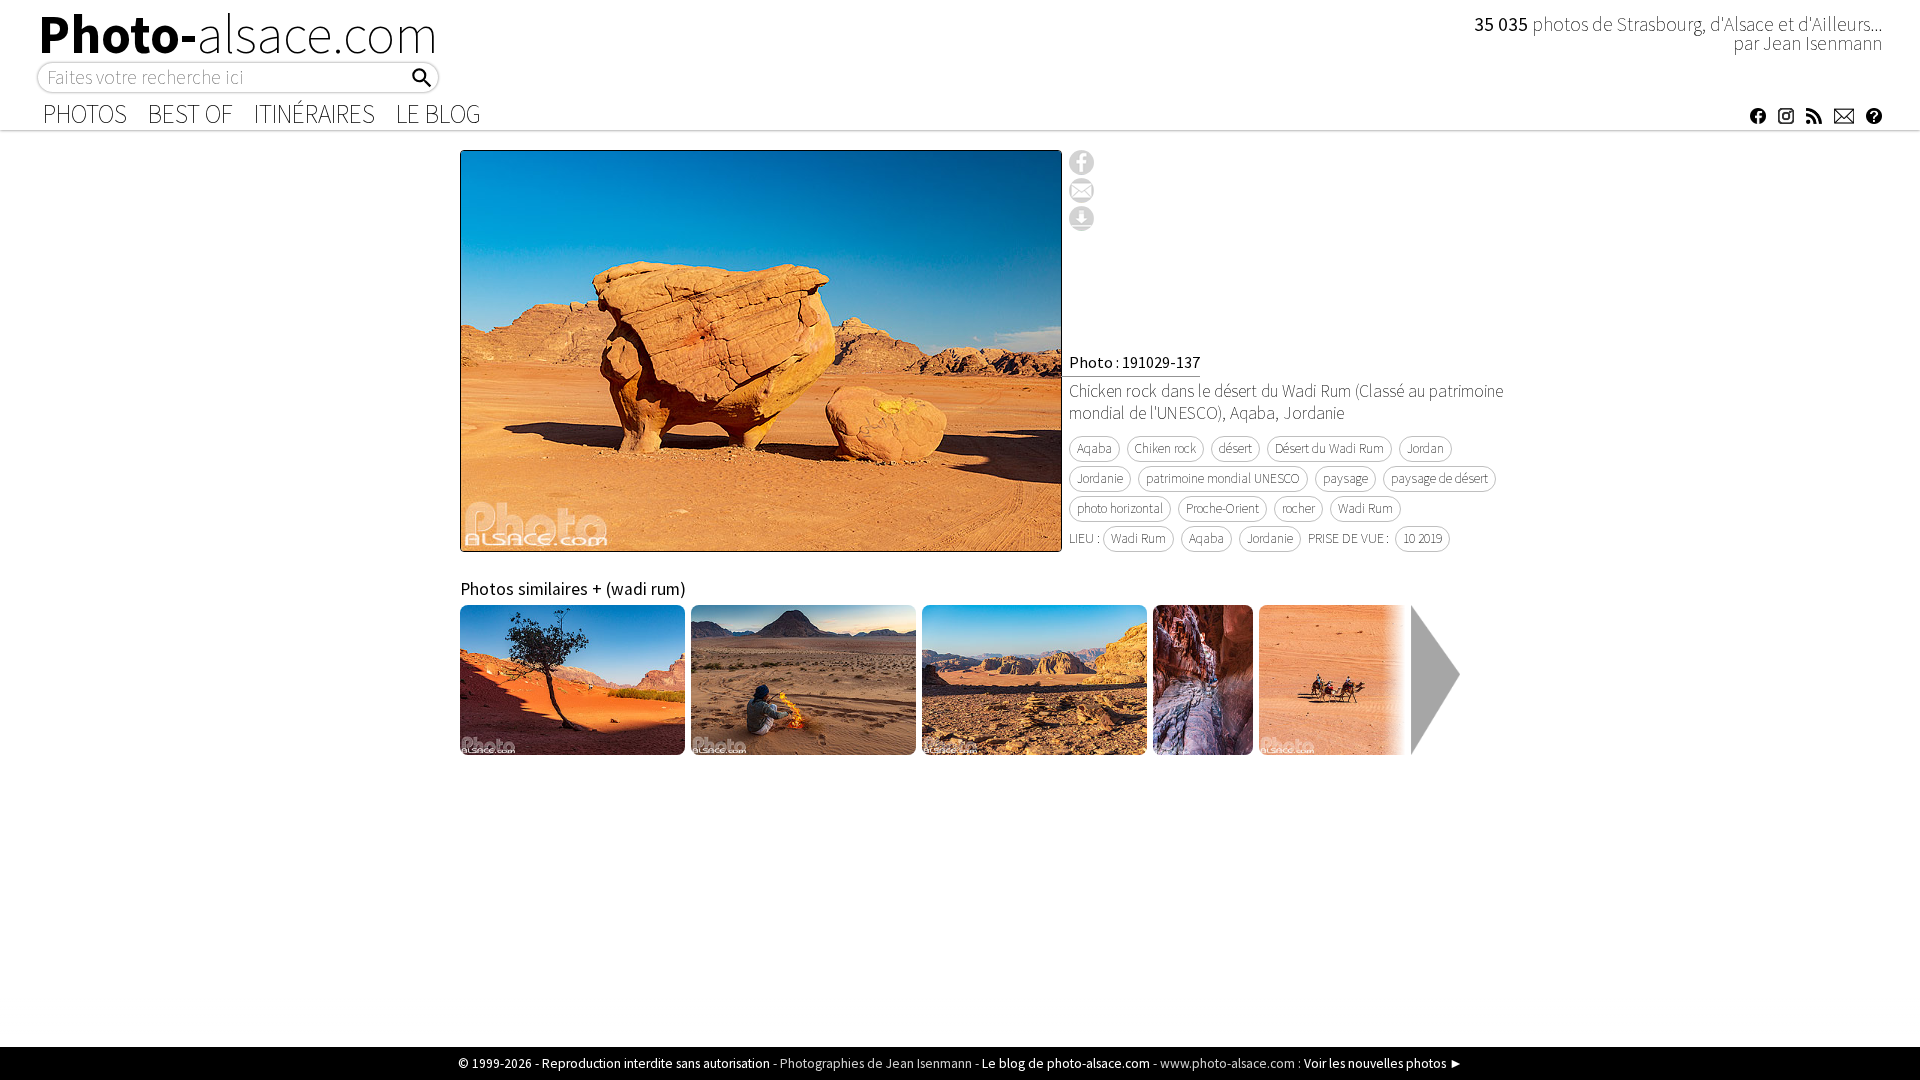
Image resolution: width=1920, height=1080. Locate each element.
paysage (1345, 478)
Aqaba (1094, 448)
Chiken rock (1165, 448)
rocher (1298, 508)
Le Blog (438, 114)
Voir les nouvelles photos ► (1383, 1063)
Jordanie (1100, 478)
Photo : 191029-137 (1134, 362)
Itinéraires (314, 114)
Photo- (238, 34)
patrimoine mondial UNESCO (1223, 478)
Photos (85, 114)
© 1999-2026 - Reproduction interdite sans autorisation (614, 1063)
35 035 (1503, 24)
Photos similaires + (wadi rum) (573, 589)
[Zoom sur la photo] (761, 541)
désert (1235, 448)
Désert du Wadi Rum (1329, 448)
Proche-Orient (1222, 508)
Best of (190, 114)
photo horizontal (1120, 508)
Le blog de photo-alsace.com (1066, 1063)
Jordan (1425, 448)
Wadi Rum (1365, 508)
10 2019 (1422, 538)
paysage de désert (1439, 478)
